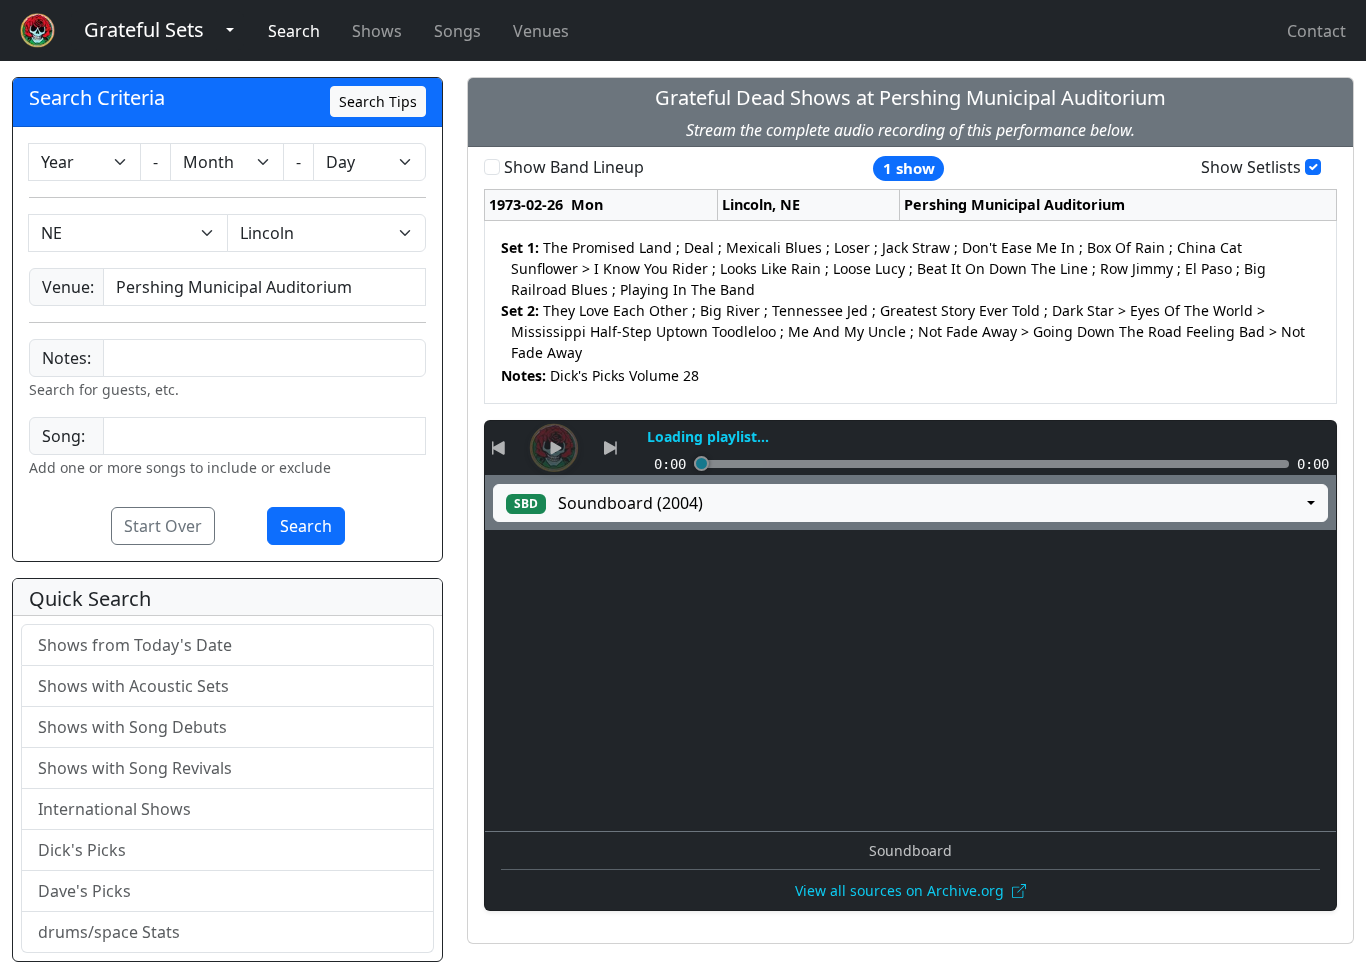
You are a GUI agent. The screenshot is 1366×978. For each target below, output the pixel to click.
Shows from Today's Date (135, 645)
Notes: (66, 358)
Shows (377, 31)
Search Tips (378, 101)
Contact (1316, 31)
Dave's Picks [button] (84, 891)
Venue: (68, 287)
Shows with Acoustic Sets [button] (133, 686)
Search (294, 31)
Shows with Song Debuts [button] (132, 727)
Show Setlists (1251, 167)
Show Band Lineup (574, 167)
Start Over (163, 526)
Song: (63, 436)
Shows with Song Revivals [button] (135, 768)
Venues (541, 31)
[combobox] (264, 287)
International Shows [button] (114, 809)
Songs (457, 31)
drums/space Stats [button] (109, 932)
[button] (144, 30)
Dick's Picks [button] (82, 850)
